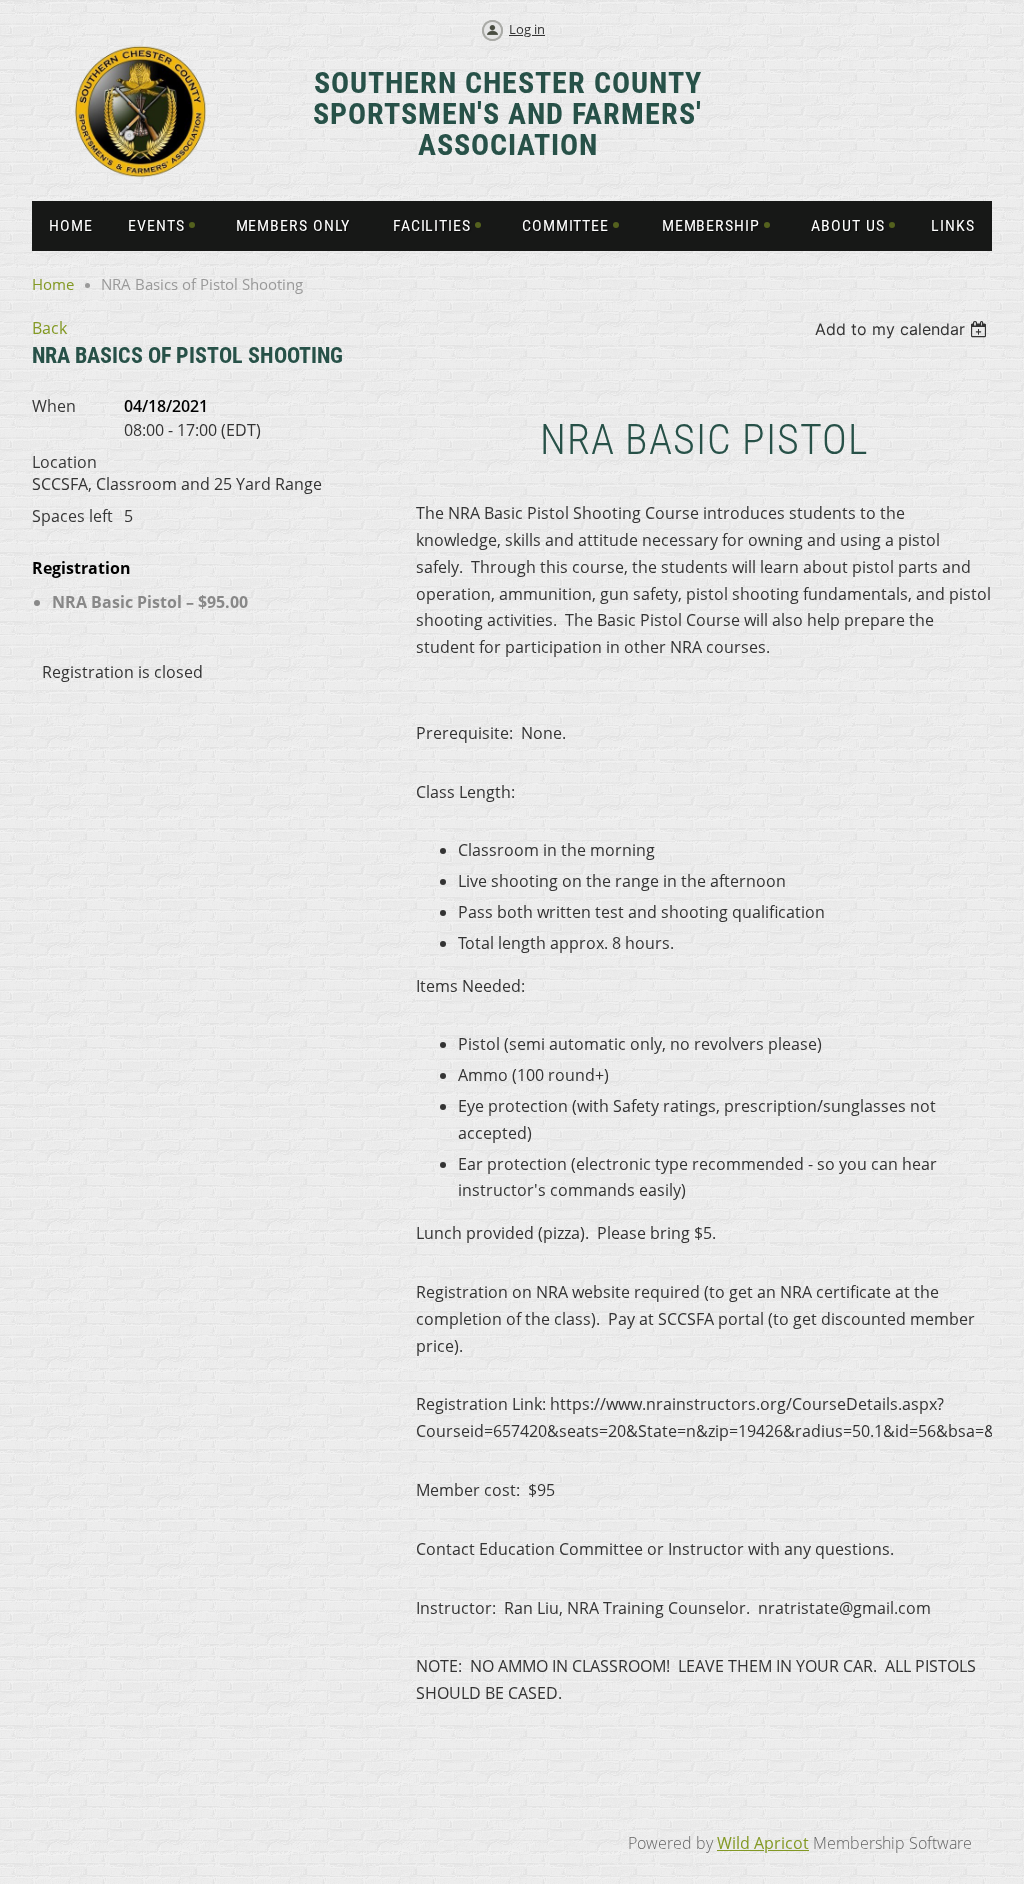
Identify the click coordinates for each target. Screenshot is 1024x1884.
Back (49, 328)
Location (64, 462)
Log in (527, 29)
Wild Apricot (763, 1843)
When (54, 406)
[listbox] (903, 329)
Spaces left (72, 516)
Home (53, 284)
